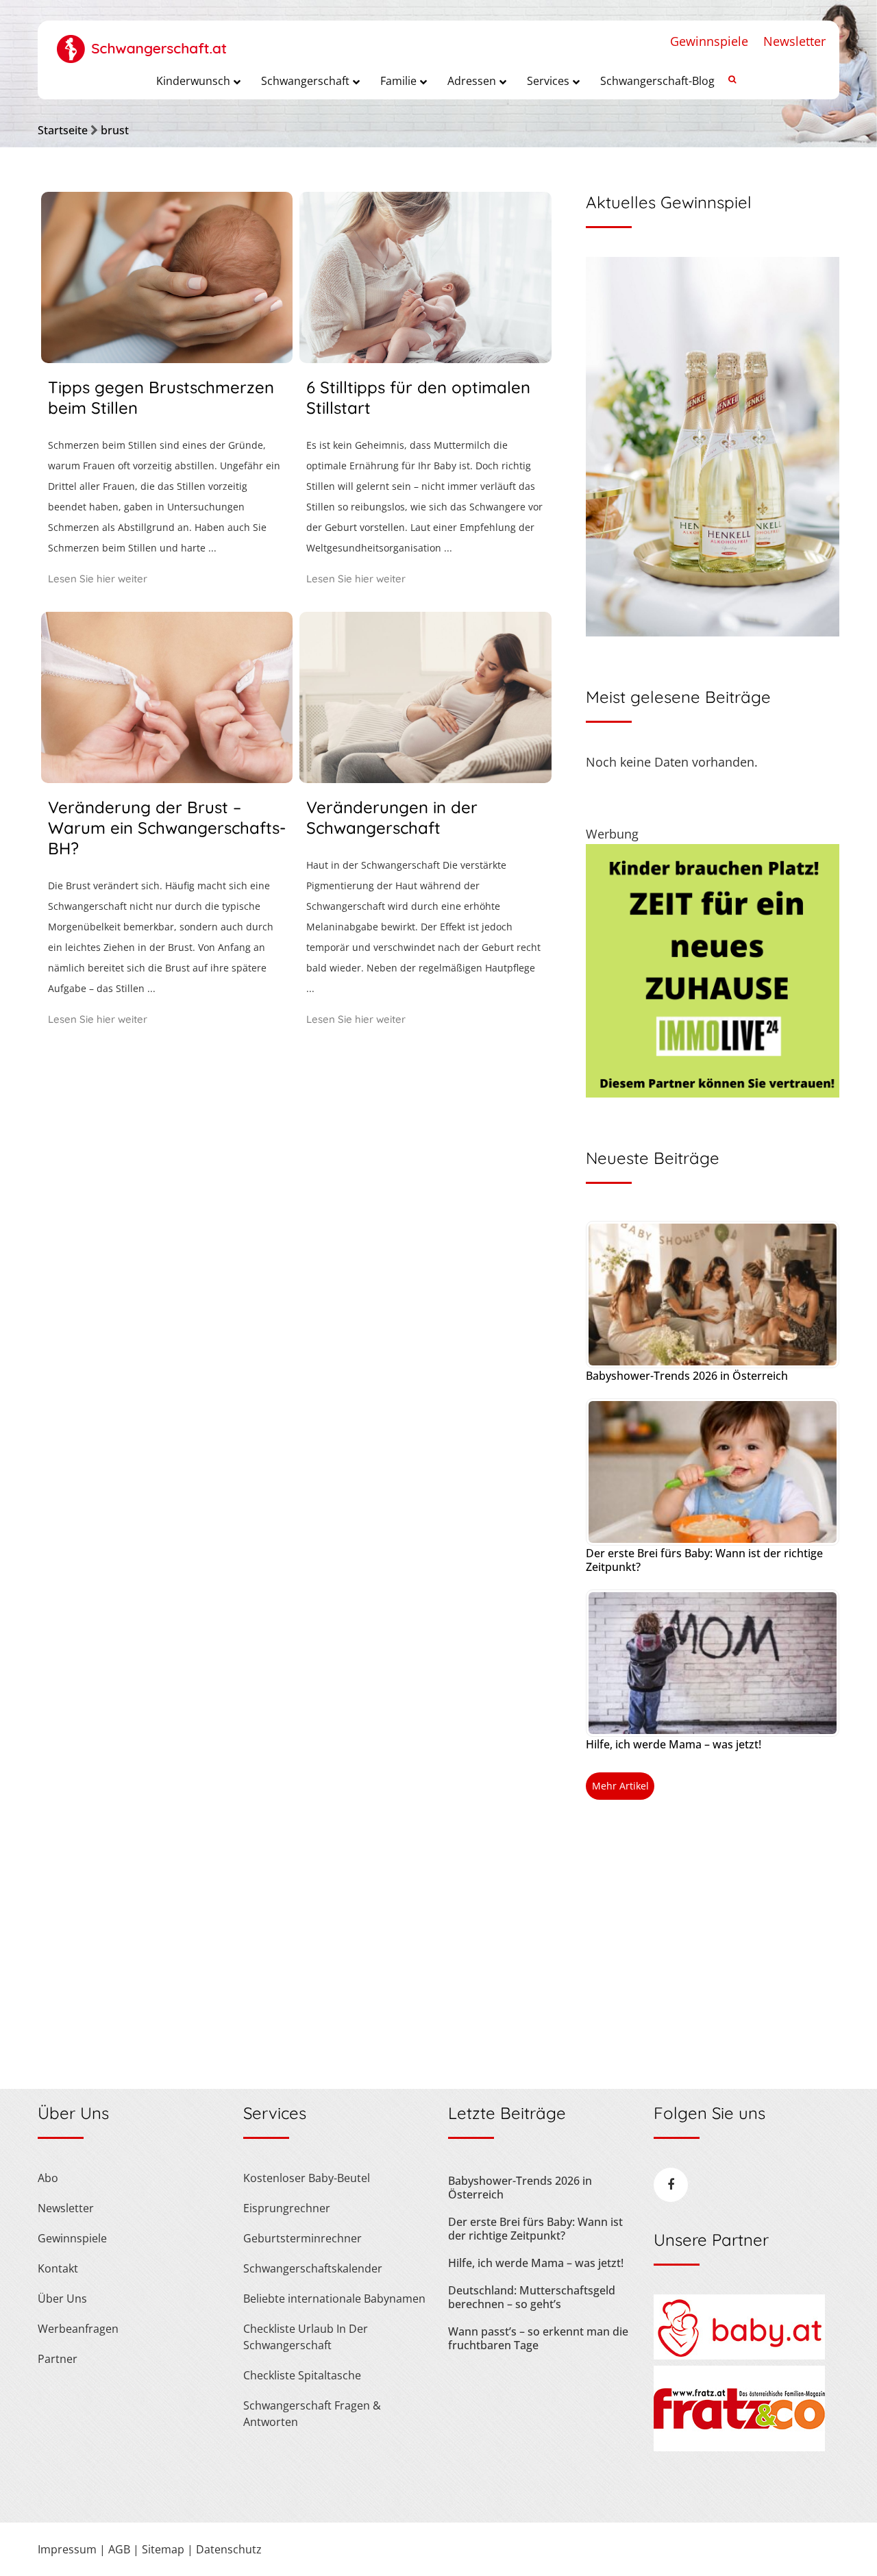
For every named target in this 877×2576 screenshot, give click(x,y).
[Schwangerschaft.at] (142, 42)
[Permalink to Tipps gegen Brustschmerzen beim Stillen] (167, 358)
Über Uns (62, 2299)
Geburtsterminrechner (302, 2238)
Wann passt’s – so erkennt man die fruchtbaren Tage (538, 2338)
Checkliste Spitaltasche (302, 2375)
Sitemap (163, 2549)
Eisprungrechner (287, 2208)
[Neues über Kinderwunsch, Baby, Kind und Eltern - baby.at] (739, 2355)
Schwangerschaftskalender (313, 2268)
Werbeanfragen (78, 2329)
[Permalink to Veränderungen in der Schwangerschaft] (425, 778)
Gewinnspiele (709, 41)
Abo (48, 2178)
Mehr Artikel (620, 1786)
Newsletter (794, 41)
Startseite (63, 130)
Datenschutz (229, 2549)
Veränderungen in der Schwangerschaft (392, 817)
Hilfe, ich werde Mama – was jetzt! (674, 1744)
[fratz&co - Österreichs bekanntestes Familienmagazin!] (739, 2447)
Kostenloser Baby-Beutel (307, 2178)
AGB (119, 2549)
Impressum (67, 2549)
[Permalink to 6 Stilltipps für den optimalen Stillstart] (425, 358)
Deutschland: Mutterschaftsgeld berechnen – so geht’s (532, 2297)
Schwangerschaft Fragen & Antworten (312, 2414)
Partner (58, 2359)
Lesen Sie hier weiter (98, 579)
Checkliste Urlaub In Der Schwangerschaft (306, 2337)
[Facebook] (671, 2185)
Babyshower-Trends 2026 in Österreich (687, 1376)
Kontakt (58, 2268)
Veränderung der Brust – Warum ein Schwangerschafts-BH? (167, 828)
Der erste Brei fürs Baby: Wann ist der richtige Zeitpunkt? (704, 1560)
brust (115, 130)
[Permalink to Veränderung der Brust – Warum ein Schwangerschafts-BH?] (167, 778)
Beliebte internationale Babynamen (334, 2299)
